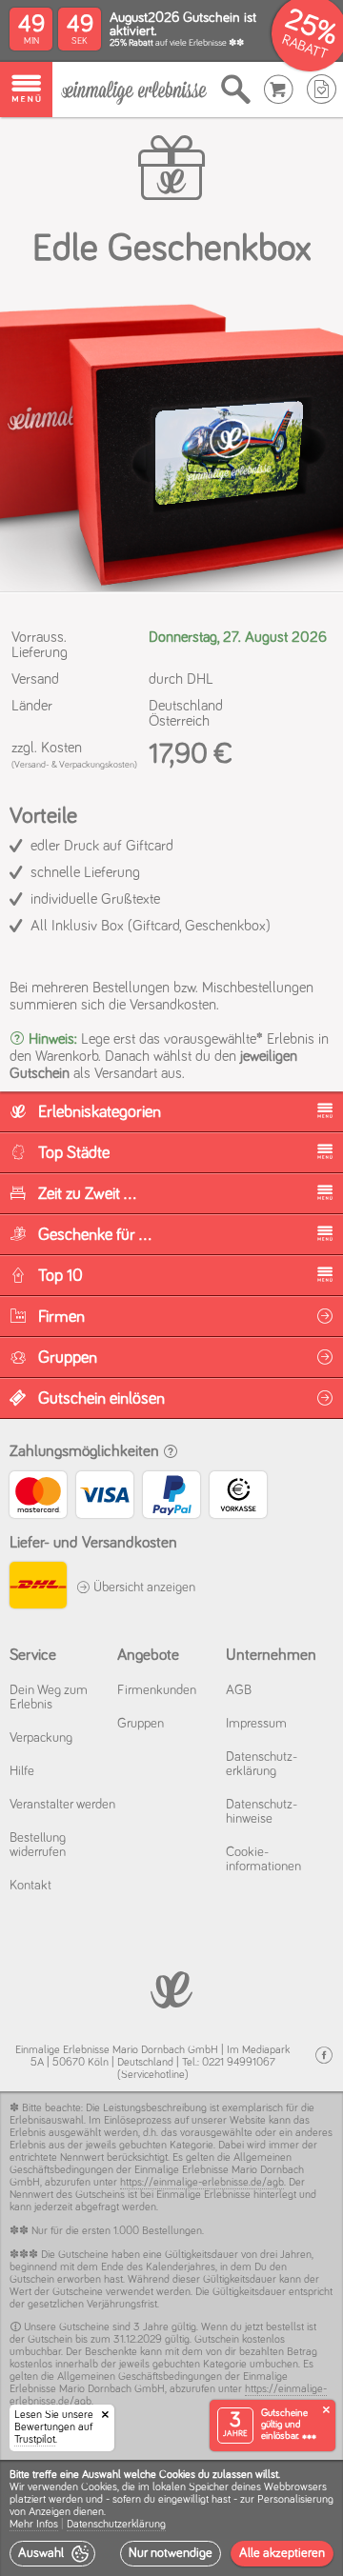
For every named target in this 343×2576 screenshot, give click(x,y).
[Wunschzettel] (322, 90)
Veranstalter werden (62, 1805)
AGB (239, 1690)
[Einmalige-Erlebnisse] (134, 90)
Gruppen (141, 1724)
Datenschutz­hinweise (262, 1812)
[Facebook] (324, 2056)
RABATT (304, 47)
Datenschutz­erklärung (262, 1764)
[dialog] (171, 2518)
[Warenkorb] (279, 90)
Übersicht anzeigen (143, 1588)
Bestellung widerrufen (38, 1845)
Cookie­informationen (263, 1859)
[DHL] (38, 1588)
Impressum (256, 1724)
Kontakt (30, 1886)
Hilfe (22, 1771)
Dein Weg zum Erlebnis (49, 1697)
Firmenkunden (157, 1690)
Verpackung (41, 1738)
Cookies (99, 2487)
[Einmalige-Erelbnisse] (171, 1988)
